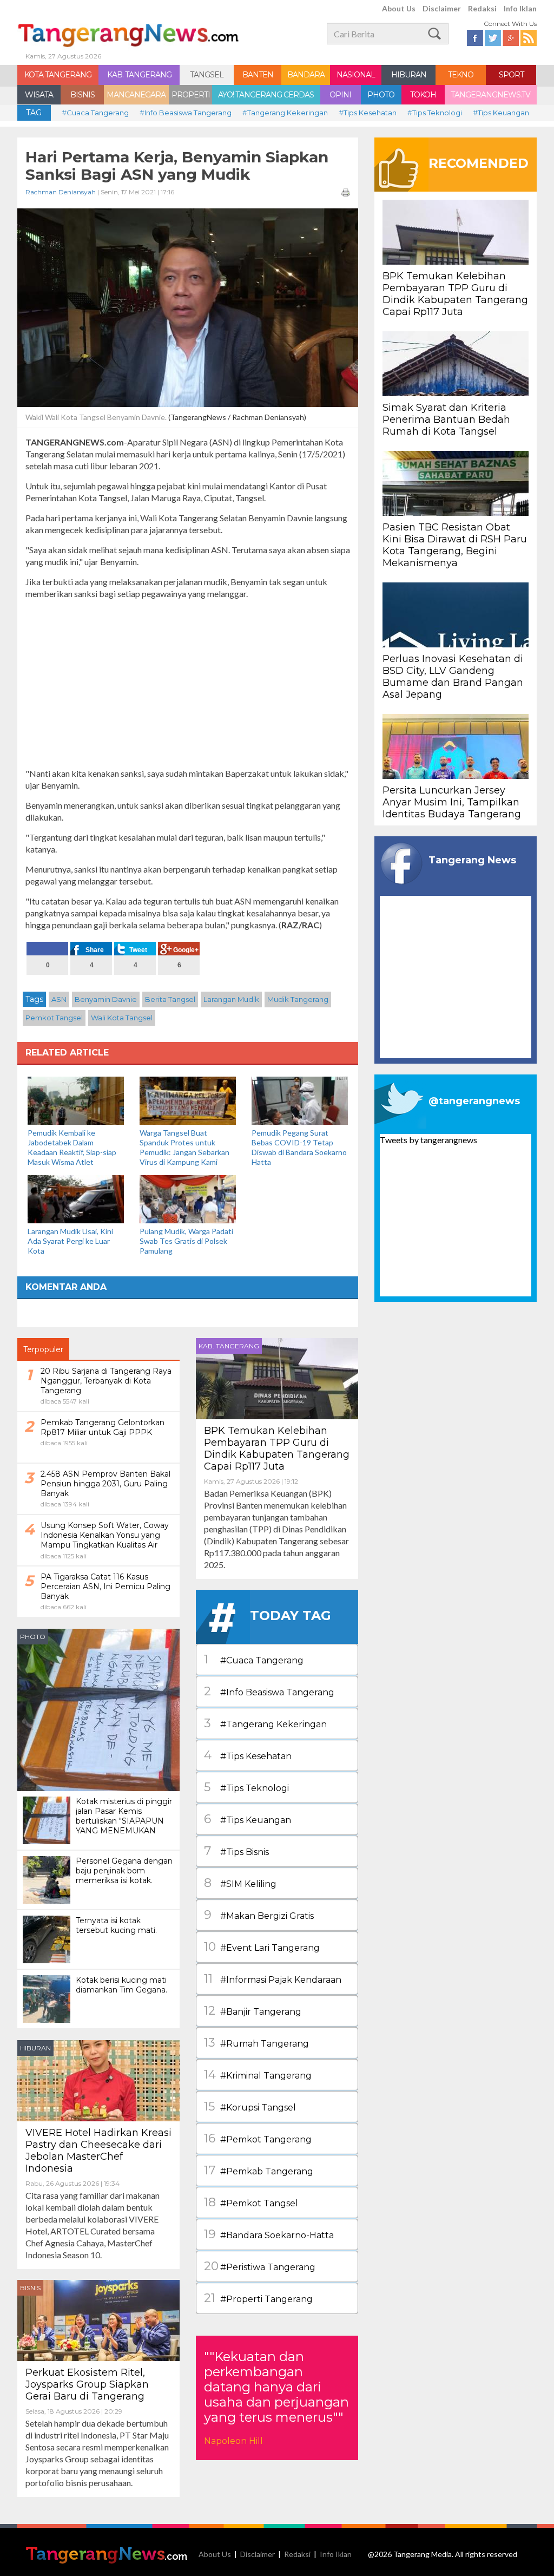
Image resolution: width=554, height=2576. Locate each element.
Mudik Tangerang (298, 999)
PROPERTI (191, 95)
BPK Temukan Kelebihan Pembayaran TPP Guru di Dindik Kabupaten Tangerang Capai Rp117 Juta (277, 1448)
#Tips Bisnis (236, 1851)
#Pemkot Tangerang (258, 2138)
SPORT (511, 75)
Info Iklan (520, 8)
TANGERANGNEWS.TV (490, 95)
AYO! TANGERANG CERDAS (266, 95)
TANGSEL (207, 75)
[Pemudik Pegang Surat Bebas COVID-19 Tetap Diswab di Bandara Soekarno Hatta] (300, 1100)
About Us (399, 8)
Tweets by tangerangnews (428, 1140)
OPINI (340, 95)
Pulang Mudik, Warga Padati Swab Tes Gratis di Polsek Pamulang (186, 1241)
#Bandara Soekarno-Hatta (269, 2234)
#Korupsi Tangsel (250, 2106)
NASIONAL (356, 75)
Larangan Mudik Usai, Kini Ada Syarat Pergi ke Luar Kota (70, 1241)
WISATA (39, 95)
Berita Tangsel (170, 999)
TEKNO (461, 75)
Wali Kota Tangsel (122, 1018)
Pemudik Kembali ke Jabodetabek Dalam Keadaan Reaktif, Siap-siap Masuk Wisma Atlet (72, 1147)
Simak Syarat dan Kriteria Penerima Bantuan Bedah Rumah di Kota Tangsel (446, 419)
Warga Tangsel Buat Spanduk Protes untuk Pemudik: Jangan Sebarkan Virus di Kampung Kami (184, 1147)
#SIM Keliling (240, 1883)
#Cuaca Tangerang (95, 113)
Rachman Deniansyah (61, 192)
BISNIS (83, 95)
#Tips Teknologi (435, 113)
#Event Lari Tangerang (262, 1947)
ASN (59, 999)
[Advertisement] (188, 684)
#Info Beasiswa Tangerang (186, 113)
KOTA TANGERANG (58, 75)
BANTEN (258, 75)
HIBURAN (409, 75)
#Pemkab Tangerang (259, 2170)
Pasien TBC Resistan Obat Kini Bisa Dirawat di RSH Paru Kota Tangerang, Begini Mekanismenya (455, 545)
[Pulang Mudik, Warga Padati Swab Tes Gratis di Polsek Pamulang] (188, 1198)
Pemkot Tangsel (54, 1018)
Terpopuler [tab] (43, 1349)
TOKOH (423, 95)
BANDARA (306, 75)
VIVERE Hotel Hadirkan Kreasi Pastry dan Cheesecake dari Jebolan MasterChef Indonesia (98, 2151)
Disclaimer (442, 8)
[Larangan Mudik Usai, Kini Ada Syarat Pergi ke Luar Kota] (76, 1198)
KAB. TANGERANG (139, 75)
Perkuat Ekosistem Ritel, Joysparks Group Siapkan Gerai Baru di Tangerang (87, 2384)
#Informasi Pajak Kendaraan (273, 1979)
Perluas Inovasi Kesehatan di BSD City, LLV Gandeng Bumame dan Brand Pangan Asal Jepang (453, 677)
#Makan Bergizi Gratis (259, 1915)
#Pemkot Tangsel (251, 2202)
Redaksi (482, 8)
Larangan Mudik (231, 999)
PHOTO (381, 95)
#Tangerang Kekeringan (285, 113)
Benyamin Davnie (106, 999)
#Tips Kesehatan (368, 113)
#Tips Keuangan (501, 113)
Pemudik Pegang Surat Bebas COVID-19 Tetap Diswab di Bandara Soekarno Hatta (299, 1147)
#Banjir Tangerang (253, 2011)
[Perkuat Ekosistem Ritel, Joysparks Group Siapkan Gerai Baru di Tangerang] (98, 2319)
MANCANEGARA (136, 95)
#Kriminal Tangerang (258, 2074)
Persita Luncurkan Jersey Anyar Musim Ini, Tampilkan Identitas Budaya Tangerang (452, 802)
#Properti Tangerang (258, 2298)
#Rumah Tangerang (256, 2043)
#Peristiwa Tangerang (260, 2266)
